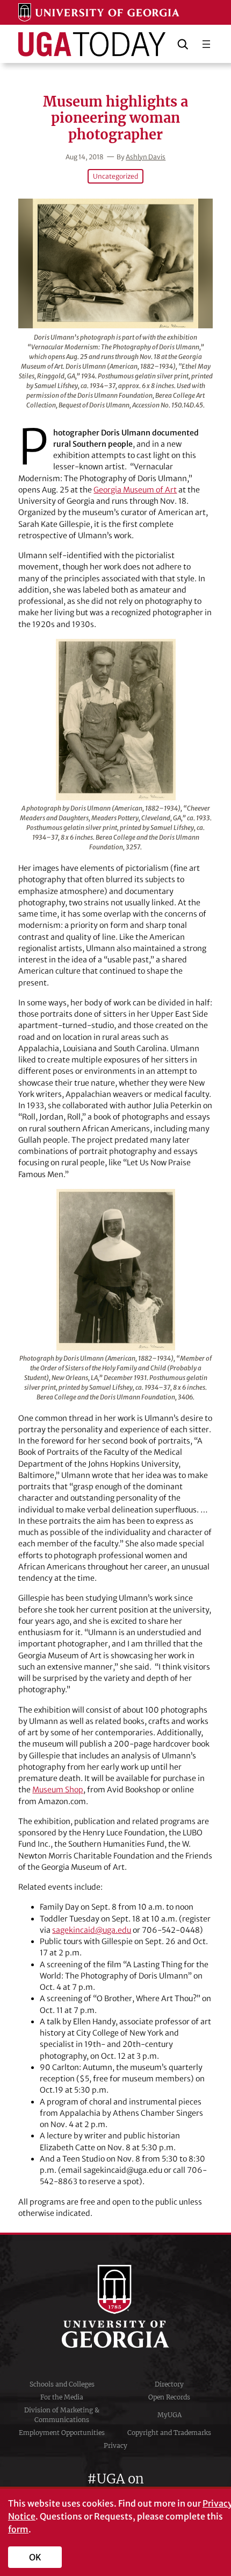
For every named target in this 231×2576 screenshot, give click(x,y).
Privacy (115, 2445)
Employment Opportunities (62, 2433)
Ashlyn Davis (146, 157)
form (18, 2529)
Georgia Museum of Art (135, 490)
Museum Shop (58, 1790)
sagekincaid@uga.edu (92, 1930)
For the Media (62, 2397)
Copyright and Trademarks (169, 2433)
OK (35, 2557)
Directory (169, 2384)
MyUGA (169, 2415)
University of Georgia (115, 2306)
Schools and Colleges (62, 2384)
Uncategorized (115, 176)
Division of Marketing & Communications (62, 2415)
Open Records (169, 2397)
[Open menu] (206, 44)
